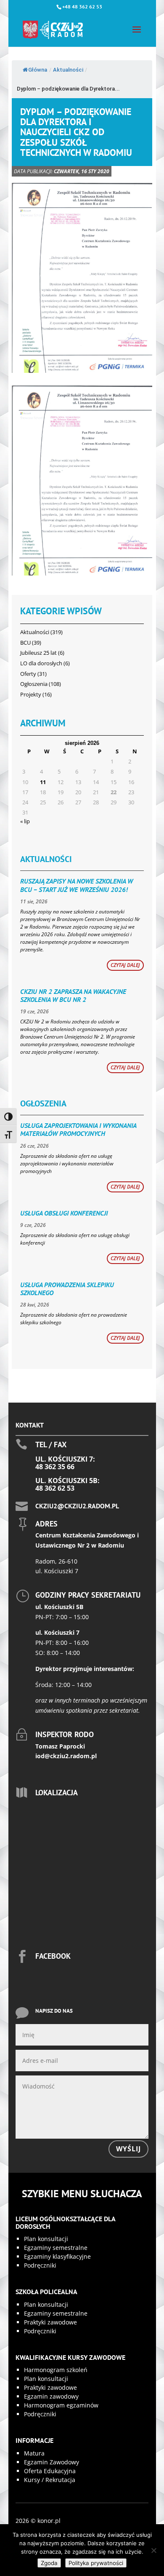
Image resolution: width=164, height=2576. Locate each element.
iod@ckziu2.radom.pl (66, 1756)
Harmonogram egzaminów (61, 2405)
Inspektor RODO (65, 1734)
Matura (34, 2453)
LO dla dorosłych (41, 663)
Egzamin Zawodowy (52, 2462)
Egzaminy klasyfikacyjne (57, 2256)
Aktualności (68, 70)
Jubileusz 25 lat (38, 653)
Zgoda (49, 2563)
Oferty (28, 674)
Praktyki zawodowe (50, 2322)
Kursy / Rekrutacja (50, 2480)
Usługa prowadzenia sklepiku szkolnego (67, 1289)
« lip (25, 821)
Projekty (31, 694)
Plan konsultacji (46, 2239)
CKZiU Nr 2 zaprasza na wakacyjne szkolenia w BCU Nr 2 (73, 995)
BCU (25, 643)
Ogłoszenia (34, 684)
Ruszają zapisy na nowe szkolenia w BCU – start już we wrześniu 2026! (77, 885)
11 (43, 782)
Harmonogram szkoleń (56, 2370)
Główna (38, 70)
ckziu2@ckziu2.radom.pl (77, 1506)
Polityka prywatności (96, 2563)
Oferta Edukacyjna (50, 2471)
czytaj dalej (125, 965)
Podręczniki (40, 2265)
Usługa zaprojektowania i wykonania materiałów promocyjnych (78, 1129)
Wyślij (128, 2149)
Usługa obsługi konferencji (64, 1213)
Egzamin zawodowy (51, 2396)
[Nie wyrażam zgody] (153, 2550)
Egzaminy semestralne (56, 2248)
